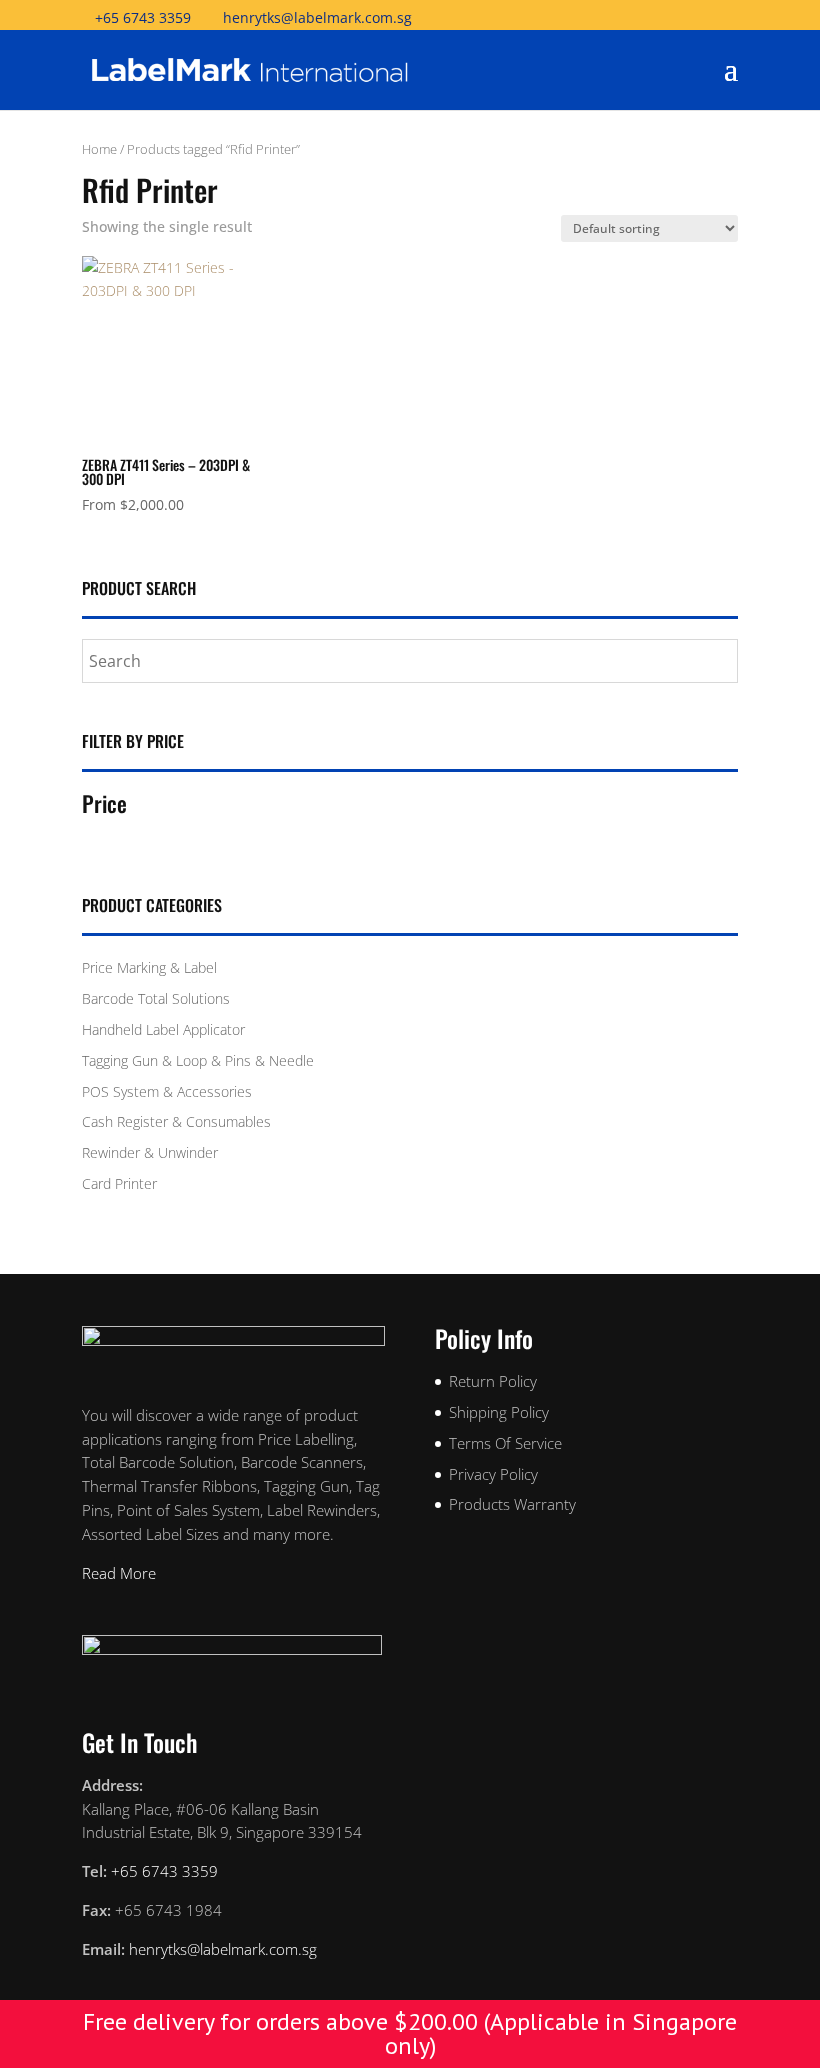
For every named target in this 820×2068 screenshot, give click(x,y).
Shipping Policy (499, 1412)
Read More (119, 1573)
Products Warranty (512, 1504)
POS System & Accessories (167, 1091)
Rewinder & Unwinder (150, 1152)
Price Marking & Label (149, 967)
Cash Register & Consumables (176, 1121)
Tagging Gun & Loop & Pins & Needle (198, 1060)
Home (99, 149)
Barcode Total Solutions (156, 998)
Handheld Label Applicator (163, 1029)
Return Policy (493, 1381)
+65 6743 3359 (143, 17)
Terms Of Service (505, 1443)
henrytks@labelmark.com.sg (223, 1949)
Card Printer (119, 1183)
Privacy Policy (493, 1474)
